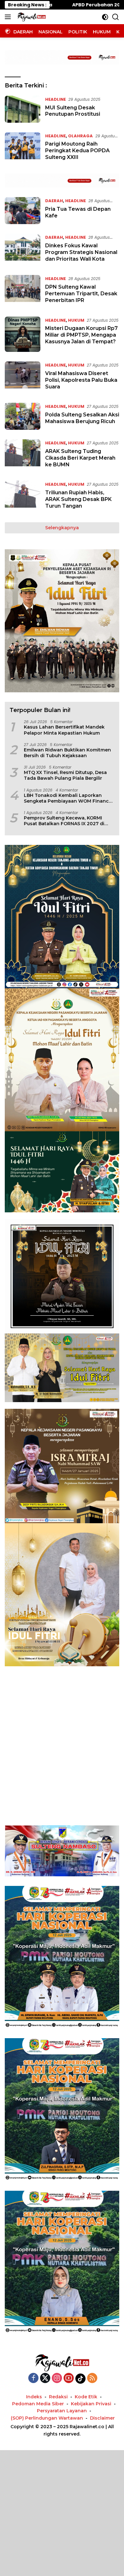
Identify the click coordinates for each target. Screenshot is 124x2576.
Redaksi (58, 2397)
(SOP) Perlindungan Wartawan (47, 2418)
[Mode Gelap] (105, 17)
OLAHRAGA (80, 136)
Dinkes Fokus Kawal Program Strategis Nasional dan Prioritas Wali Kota (81, 252)
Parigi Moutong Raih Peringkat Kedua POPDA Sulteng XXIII (77, 151)
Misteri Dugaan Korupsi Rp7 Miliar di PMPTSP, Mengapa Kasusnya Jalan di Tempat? (81, 335)
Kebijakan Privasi (91, 2404)
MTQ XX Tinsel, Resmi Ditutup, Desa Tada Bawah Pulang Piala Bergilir (65, 775)
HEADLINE (55, 99)
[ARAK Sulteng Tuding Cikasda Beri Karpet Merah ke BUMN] (23, 455)
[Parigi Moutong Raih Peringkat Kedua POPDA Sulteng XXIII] (23, 148)
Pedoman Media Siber (38, 2404)
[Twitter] (45, 2378)
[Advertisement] (62, 1738)
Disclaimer (102, 2418)
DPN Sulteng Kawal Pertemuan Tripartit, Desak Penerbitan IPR (81, 294)
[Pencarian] (116, 17)
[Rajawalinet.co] (31, 17)
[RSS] (92, 2378)
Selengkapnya (62, 528)
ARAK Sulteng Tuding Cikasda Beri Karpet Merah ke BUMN (80, 458)
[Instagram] (57, 2378)
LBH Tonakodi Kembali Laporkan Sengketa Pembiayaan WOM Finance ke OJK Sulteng (68, 798)
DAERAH (54, 201)
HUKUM (76, 320)
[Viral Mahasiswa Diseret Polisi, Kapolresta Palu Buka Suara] (23, 377)
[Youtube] (69, 2378)
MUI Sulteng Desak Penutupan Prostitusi (73, 111)
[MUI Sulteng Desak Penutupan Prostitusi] (23, 109)
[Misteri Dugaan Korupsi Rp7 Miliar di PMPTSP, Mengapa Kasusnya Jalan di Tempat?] (23, 334)
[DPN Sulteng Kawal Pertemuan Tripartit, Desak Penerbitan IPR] (23, 291)
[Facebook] (33, 2378)
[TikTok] (80, 2379)
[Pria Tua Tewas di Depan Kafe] (23, 211)
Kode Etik (86, 2397)
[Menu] (9, 17)
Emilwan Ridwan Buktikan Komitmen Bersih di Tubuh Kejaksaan (67, 753)
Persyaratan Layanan (62, 2411)
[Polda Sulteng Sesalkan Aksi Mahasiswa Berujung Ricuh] (23, 416)
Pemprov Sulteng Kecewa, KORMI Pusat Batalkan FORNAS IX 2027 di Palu (64, 821)
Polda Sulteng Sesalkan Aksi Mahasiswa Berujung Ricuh (82, 418)
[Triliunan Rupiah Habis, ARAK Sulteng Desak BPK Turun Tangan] (23, 497)
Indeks (34, 2397)
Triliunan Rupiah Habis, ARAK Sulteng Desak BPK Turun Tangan (78, 499)
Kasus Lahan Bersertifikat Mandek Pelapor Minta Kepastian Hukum (64, 730)
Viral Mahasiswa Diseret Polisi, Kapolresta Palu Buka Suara (81, 380)
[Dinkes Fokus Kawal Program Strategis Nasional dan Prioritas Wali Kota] (23, 250)
